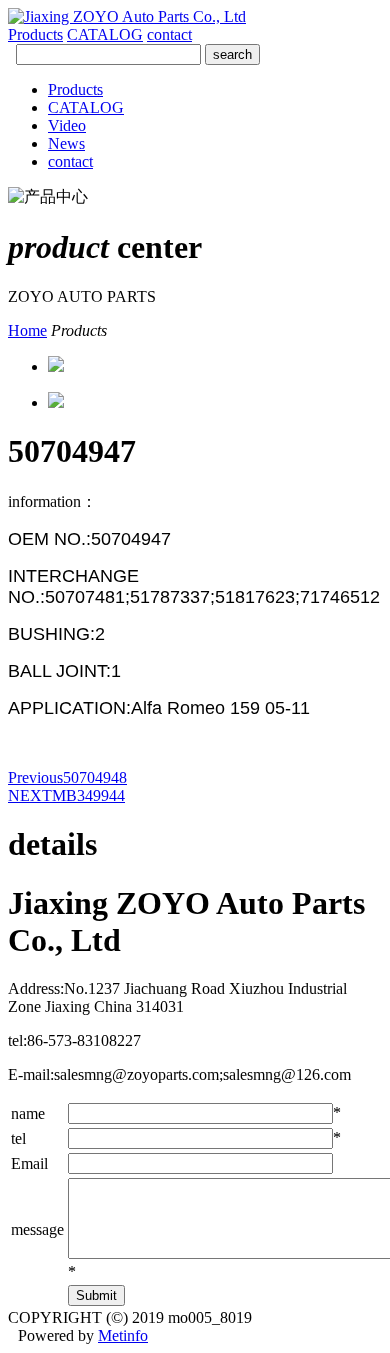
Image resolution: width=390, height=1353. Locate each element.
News (66, 143)
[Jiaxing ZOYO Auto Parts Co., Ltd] (127, 16)
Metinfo (123, 1335)
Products (35, 34)
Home (27, 330)
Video (67, 125)
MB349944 (66, 795)
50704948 (67, 777)
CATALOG (105, 34)
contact (169, 34)
